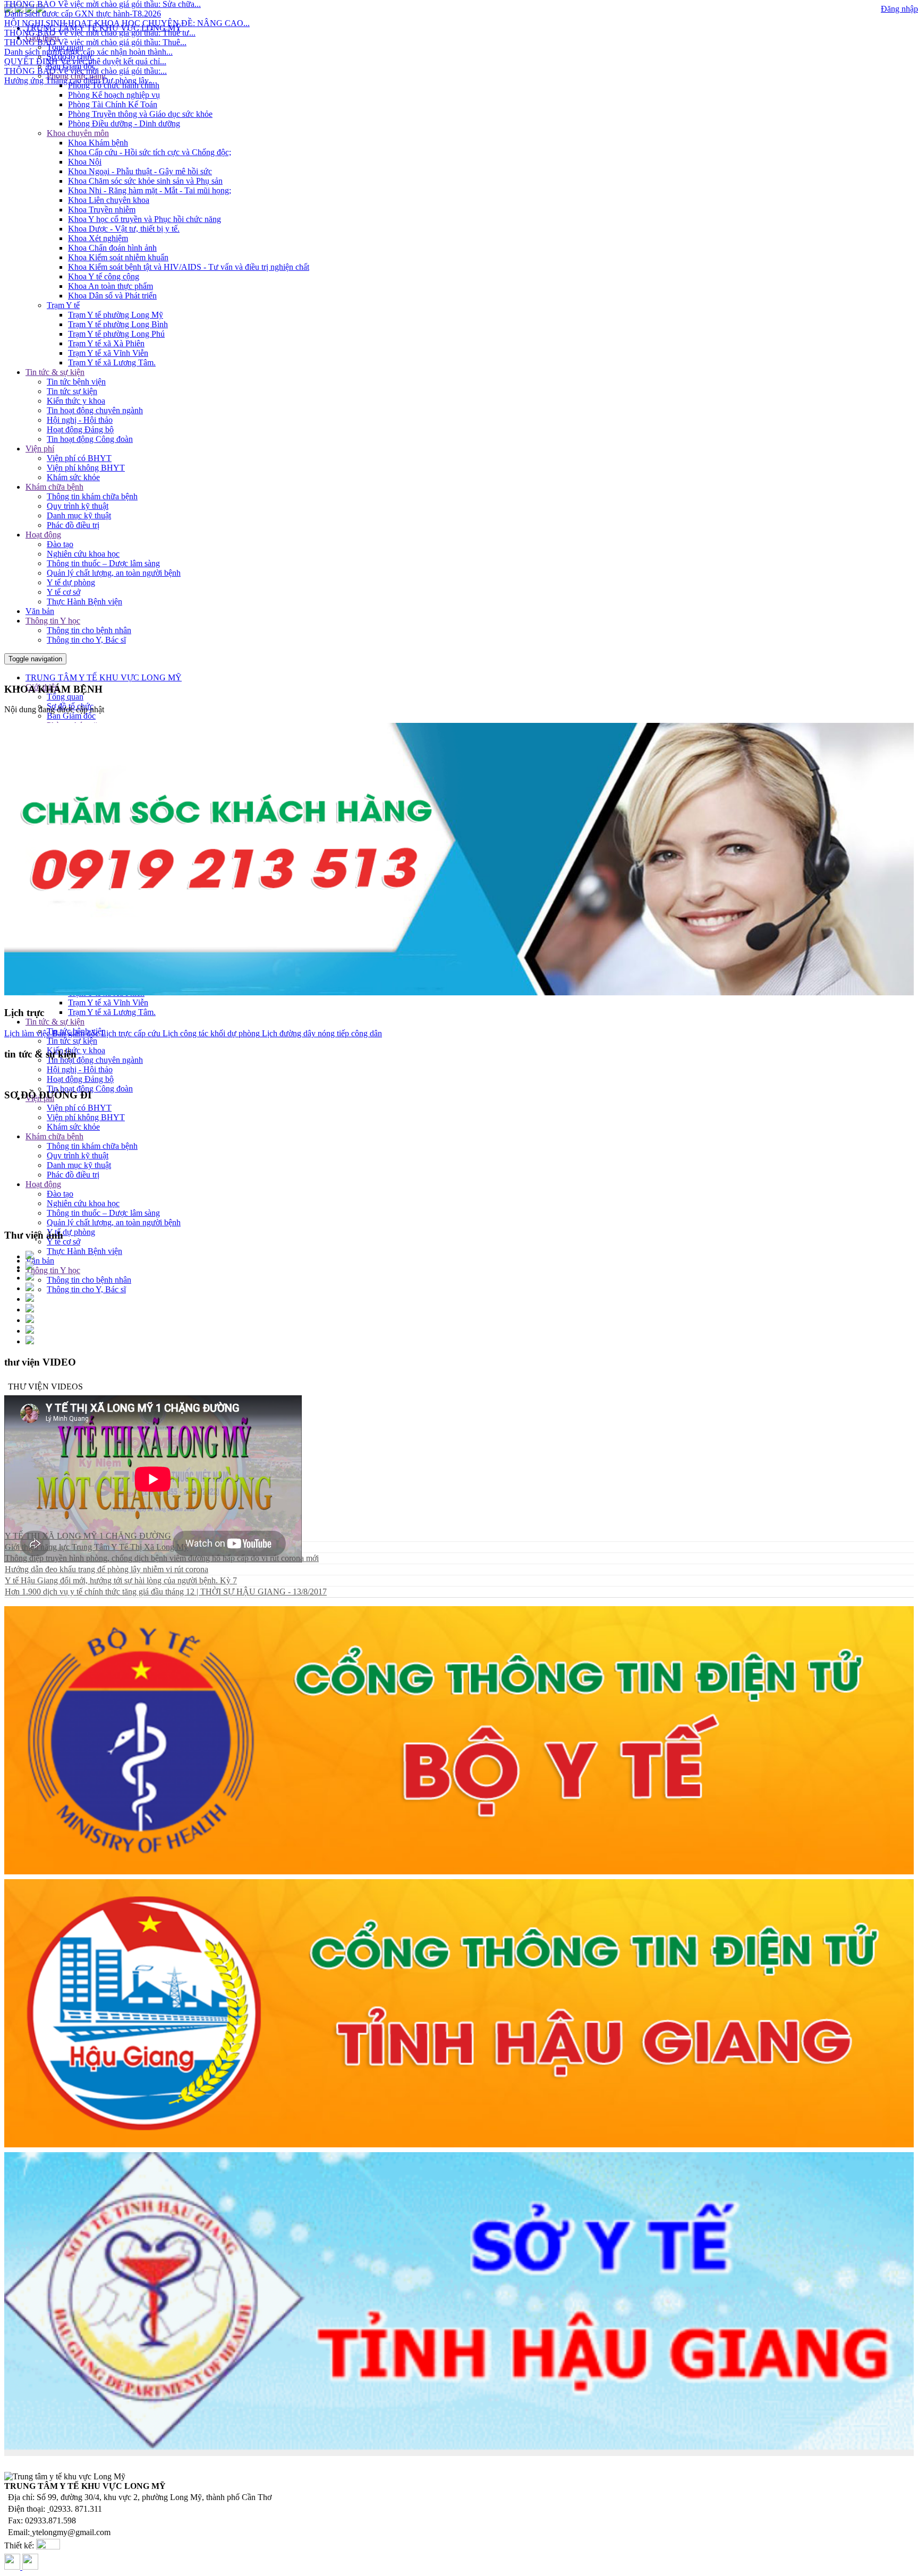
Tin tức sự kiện (72, 391)
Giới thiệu (42, 37)
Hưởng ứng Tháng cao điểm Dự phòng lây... (79, 29)
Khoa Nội (85, 162)
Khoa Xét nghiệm (98, 238)
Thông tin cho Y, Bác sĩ (86, 640)
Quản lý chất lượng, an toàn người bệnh (114, 573)
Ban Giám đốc (71, 66)
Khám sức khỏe (73, 477)
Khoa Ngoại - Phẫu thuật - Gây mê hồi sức (140, 171)
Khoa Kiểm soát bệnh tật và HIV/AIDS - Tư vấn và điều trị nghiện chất (189, 267)
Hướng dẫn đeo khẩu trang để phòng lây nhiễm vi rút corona (107, 1569)
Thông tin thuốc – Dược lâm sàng (103, 563)
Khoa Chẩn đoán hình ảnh (112, 248)
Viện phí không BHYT (86, 468)
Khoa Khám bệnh (98, 143)
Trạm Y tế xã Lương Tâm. (112, 362)
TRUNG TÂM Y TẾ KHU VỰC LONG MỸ (104, 677)
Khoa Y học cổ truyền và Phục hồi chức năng (144, 219)
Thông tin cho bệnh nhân (89, 630)
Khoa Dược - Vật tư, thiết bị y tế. (124, 229)
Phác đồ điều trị (73, 525)
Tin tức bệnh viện (76, 382)
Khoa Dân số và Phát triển (112, 296)
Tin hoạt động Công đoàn (90, 439)
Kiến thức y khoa (76, 401)
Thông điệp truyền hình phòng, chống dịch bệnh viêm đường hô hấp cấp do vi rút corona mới (162, 1558)
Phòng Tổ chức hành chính (114, 85)
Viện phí (40, 449)
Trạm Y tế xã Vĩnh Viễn (108, 353)
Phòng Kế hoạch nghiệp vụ (114, 95)
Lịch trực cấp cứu (130, 1033)
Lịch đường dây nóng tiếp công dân (321, 1033)
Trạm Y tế (63, 305)
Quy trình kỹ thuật (78, 506)
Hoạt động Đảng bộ (80, 429)
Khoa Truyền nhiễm (102, 210)
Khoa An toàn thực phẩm (110, 286)
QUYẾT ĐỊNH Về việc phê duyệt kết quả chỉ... (85, 10)
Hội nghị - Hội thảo (80, 420)
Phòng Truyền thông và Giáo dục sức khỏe (140, 114)
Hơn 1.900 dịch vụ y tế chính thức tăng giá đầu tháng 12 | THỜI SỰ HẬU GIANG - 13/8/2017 (166, 1592)
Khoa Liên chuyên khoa (109, 200)
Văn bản (40, 611)
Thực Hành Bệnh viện (84, 602)
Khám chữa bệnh (54, 487)
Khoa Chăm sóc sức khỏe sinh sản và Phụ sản (145, 181)
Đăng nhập (899, 9)
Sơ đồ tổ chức (70, 57)
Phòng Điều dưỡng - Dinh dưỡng (124, 123)
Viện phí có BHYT (79, 458)
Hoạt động (43, 535)
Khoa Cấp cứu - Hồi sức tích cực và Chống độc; (150, 152)
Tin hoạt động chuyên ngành (95, 410)
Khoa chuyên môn (78, 133)
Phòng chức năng (76, 76)
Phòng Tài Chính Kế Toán (113, 104)
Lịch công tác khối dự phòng (210, 1033)
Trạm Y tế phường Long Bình (118, 324)
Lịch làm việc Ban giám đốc (52, 1033)
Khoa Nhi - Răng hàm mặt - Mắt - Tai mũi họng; (150, 190)
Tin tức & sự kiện (55, 372)
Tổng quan (65, 47)
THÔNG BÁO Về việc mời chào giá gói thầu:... (86, 20)
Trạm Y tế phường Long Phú (116, 334)
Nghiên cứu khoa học (83, 554)
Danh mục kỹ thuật (79, 515)
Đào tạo (60, 544)
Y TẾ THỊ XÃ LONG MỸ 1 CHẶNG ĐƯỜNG (88, 1536)
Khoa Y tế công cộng (104, 276)
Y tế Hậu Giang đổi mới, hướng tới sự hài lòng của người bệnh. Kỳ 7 (121, 1580)
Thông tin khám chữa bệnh (92, 496)
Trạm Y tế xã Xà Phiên (106, 343)
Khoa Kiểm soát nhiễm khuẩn (118, 257)
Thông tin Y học (53, 621)
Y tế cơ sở (63, 592)
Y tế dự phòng (71, 582)
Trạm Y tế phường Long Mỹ (116, 315)
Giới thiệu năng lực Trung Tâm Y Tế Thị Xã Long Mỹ (96, 1547)
